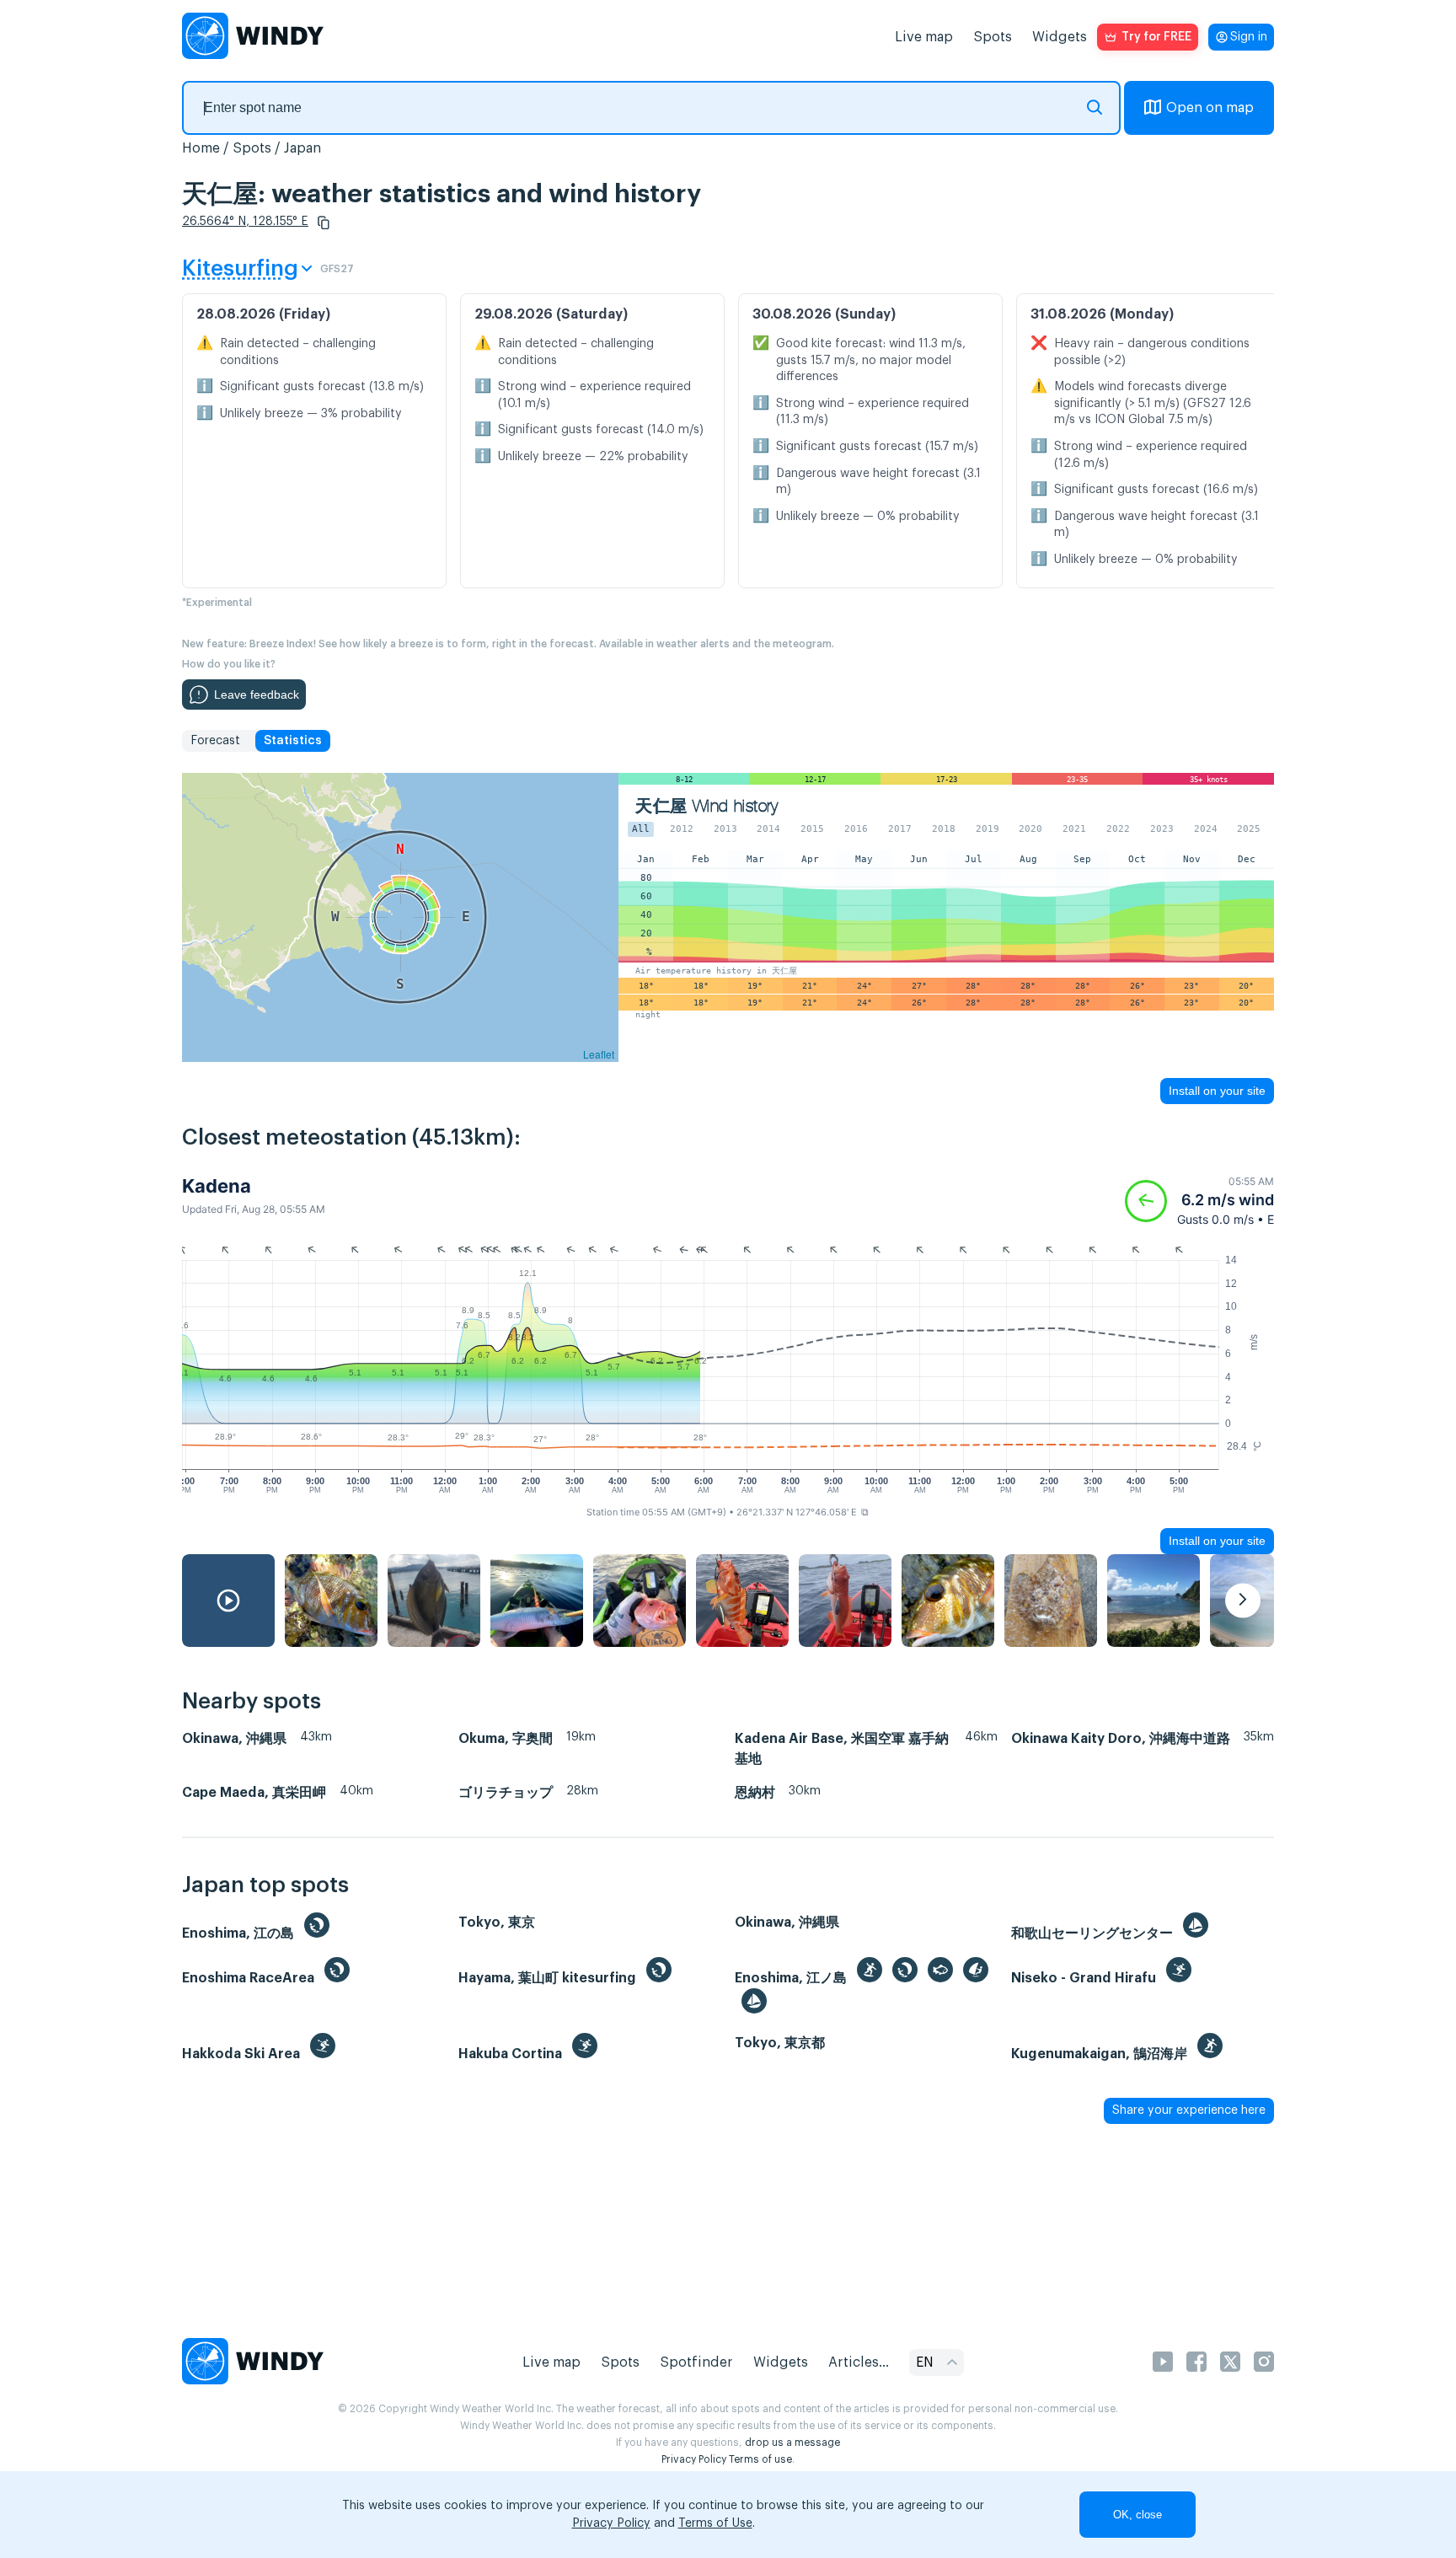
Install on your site (1217, 1091)
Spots (993, 37)
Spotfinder (696, 2362)
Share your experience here (1189, 2110)
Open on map (1210, 108)
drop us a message (792, 2443)
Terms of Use (715, 2523)
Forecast (215, 741)
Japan (302, 148)
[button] (324, 223)
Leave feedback (257, 694)
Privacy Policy (694, 2459)
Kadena (217, 1186)
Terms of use (760, 2459)
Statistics (293, 741)
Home (201, 148)
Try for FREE (1156, 37)
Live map (924, 37)
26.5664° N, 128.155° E (245, 222)
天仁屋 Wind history (707, 806)
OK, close (1137, 2515)
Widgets (1060, 37)
